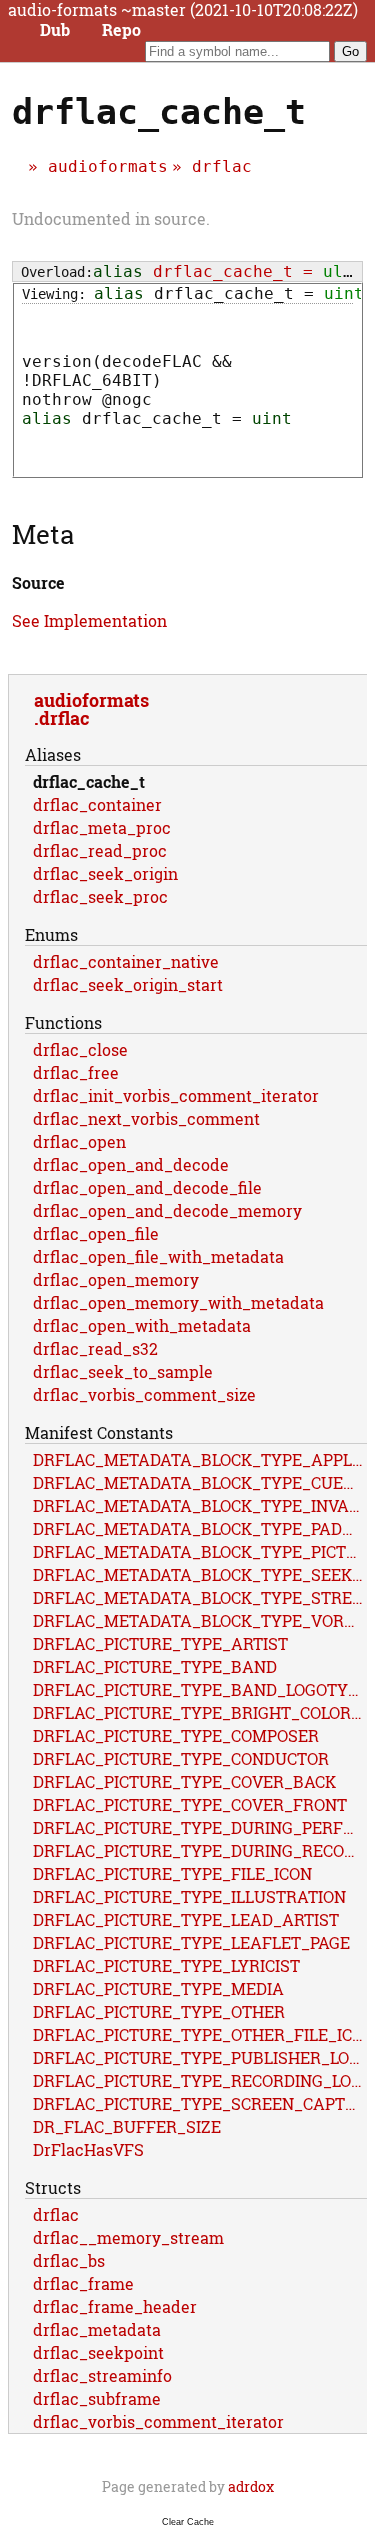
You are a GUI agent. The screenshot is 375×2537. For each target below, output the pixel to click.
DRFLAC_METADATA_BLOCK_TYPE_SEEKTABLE (200, 1574)
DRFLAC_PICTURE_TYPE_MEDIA (158, 1988)
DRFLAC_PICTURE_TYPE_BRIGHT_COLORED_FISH (200, 1712)
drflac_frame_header (115, 2306)
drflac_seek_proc (100, 896)
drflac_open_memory (116, 1279)
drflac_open (79, 1141)
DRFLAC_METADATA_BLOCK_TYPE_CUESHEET (200, 1482)
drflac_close (80, 1049)
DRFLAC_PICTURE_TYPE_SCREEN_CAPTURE (200, 2103)
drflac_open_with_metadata (142, 1325)
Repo (121, 30)
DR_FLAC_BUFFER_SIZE (127, 2126)
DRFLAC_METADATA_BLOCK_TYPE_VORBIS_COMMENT (200, 1620)
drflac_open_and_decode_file (147, 1187)
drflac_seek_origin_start (128, 984)
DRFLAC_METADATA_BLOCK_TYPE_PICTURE (200, 1551)
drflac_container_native (126, 961)
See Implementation (89, 620)
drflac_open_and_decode (131, 1164)
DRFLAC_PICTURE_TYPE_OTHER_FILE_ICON (200, 2034)
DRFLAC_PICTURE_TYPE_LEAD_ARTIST (186, 1919)
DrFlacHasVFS (88, 2149)
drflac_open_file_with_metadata (158, 1256)
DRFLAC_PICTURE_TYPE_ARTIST (160, 1643)
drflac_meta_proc (102, 827)
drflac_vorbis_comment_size (144, 1394)
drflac (222, 166)
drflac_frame (83, 2283)
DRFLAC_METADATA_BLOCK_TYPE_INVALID (200, 1505)
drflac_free (76, 1072)
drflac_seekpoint (98, 2352)
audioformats (108, 166)
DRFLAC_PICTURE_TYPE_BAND (155, 1666)
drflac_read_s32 (95, 1348)
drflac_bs (69, 2260)
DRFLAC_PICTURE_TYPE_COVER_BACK (184, 1781)
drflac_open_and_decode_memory (167, 1210)
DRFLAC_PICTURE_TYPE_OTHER (159, 2011)
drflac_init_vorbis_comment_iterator (176, 1095)
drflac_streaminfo (102, 2375)
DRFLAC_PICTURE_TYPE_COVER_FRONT (190, 1804)
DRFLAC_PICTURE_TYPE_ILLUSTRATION (189, 1896)
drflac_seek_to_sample (123, 1371)
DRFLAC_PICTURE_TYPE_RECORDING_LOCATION (200, 2080)
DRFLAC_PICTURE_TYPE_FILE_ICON (172, 1873)
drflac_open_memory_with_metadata (178, 1302)
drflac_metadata (97, 2329)
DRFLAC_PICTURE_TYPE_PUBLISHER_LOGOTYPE (200, 2057)
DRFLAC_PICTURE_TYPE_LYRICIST (166, 1965)
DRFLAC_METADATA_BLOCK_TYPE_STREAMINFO (200, 1597)
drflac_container (97, 804)
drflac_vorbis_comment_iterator (158, 2421)
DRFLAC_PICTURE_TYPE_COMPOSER (176, 1735)
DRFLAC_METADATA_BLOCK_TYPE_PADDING (200, 1528)
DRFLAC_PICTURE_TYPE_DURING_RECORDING (200, 1850)
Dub (55, 30)
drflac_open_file (96, 1233)
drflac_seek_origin (105, 873)
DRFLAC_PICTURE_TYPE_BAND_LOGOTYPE (200, 1689)
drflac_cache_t (89, 781)
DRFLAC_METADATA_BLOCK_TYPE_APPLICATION (200, 1459)
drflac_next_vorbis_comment (146, 1118)
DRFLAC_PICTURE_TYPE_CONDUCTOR (181, 1758)
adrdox (251, 2486)
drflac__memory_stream (128, 2237)
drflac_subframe (97, 2398)
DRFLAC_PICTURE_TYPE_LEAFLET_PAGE (191, 1942)
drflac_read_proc (100, 850)
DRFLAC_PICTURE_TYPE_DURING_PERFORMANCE (200, 1827)
